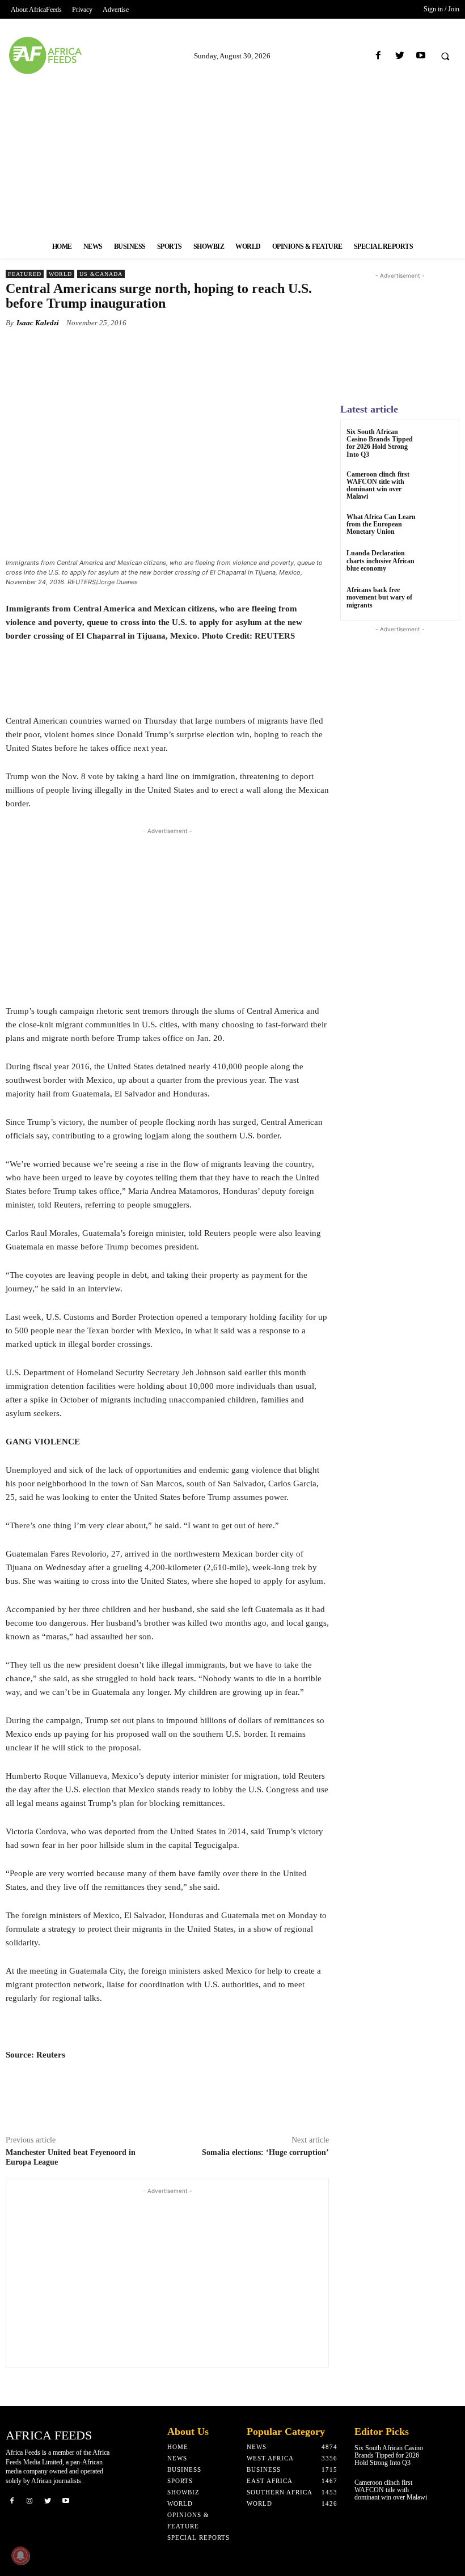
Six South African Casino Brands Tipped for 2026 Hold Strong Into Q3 (380, 443)
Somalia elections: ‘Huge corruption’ (265, 2152)
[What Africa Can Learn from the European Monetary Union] (439, 527)
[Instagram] (30, 2501)
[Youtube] (420, 56)
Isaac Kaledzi (38, 323)
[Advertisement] (232, 155)
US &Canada (101, 274)
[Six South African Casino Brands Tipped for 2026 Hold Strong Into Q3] (439, 442)
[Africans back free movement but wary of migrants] (439, 600)
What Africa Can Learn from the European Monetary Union (381, 524)
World (60, 274)
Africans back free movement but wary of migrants (379, 597)
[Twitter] (400, 56)
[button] (445, 56)
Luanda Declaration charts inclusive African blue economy (381, 560)
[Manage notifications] (20, 2556)
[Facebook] (379, 56)
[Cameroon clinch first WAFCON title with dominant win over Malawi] (439, 485)
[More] (291, 349)
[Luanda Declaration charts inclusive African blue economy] (439, 564)
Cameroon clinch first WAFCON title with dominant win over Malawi (378, 486)
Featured (25, 274)
